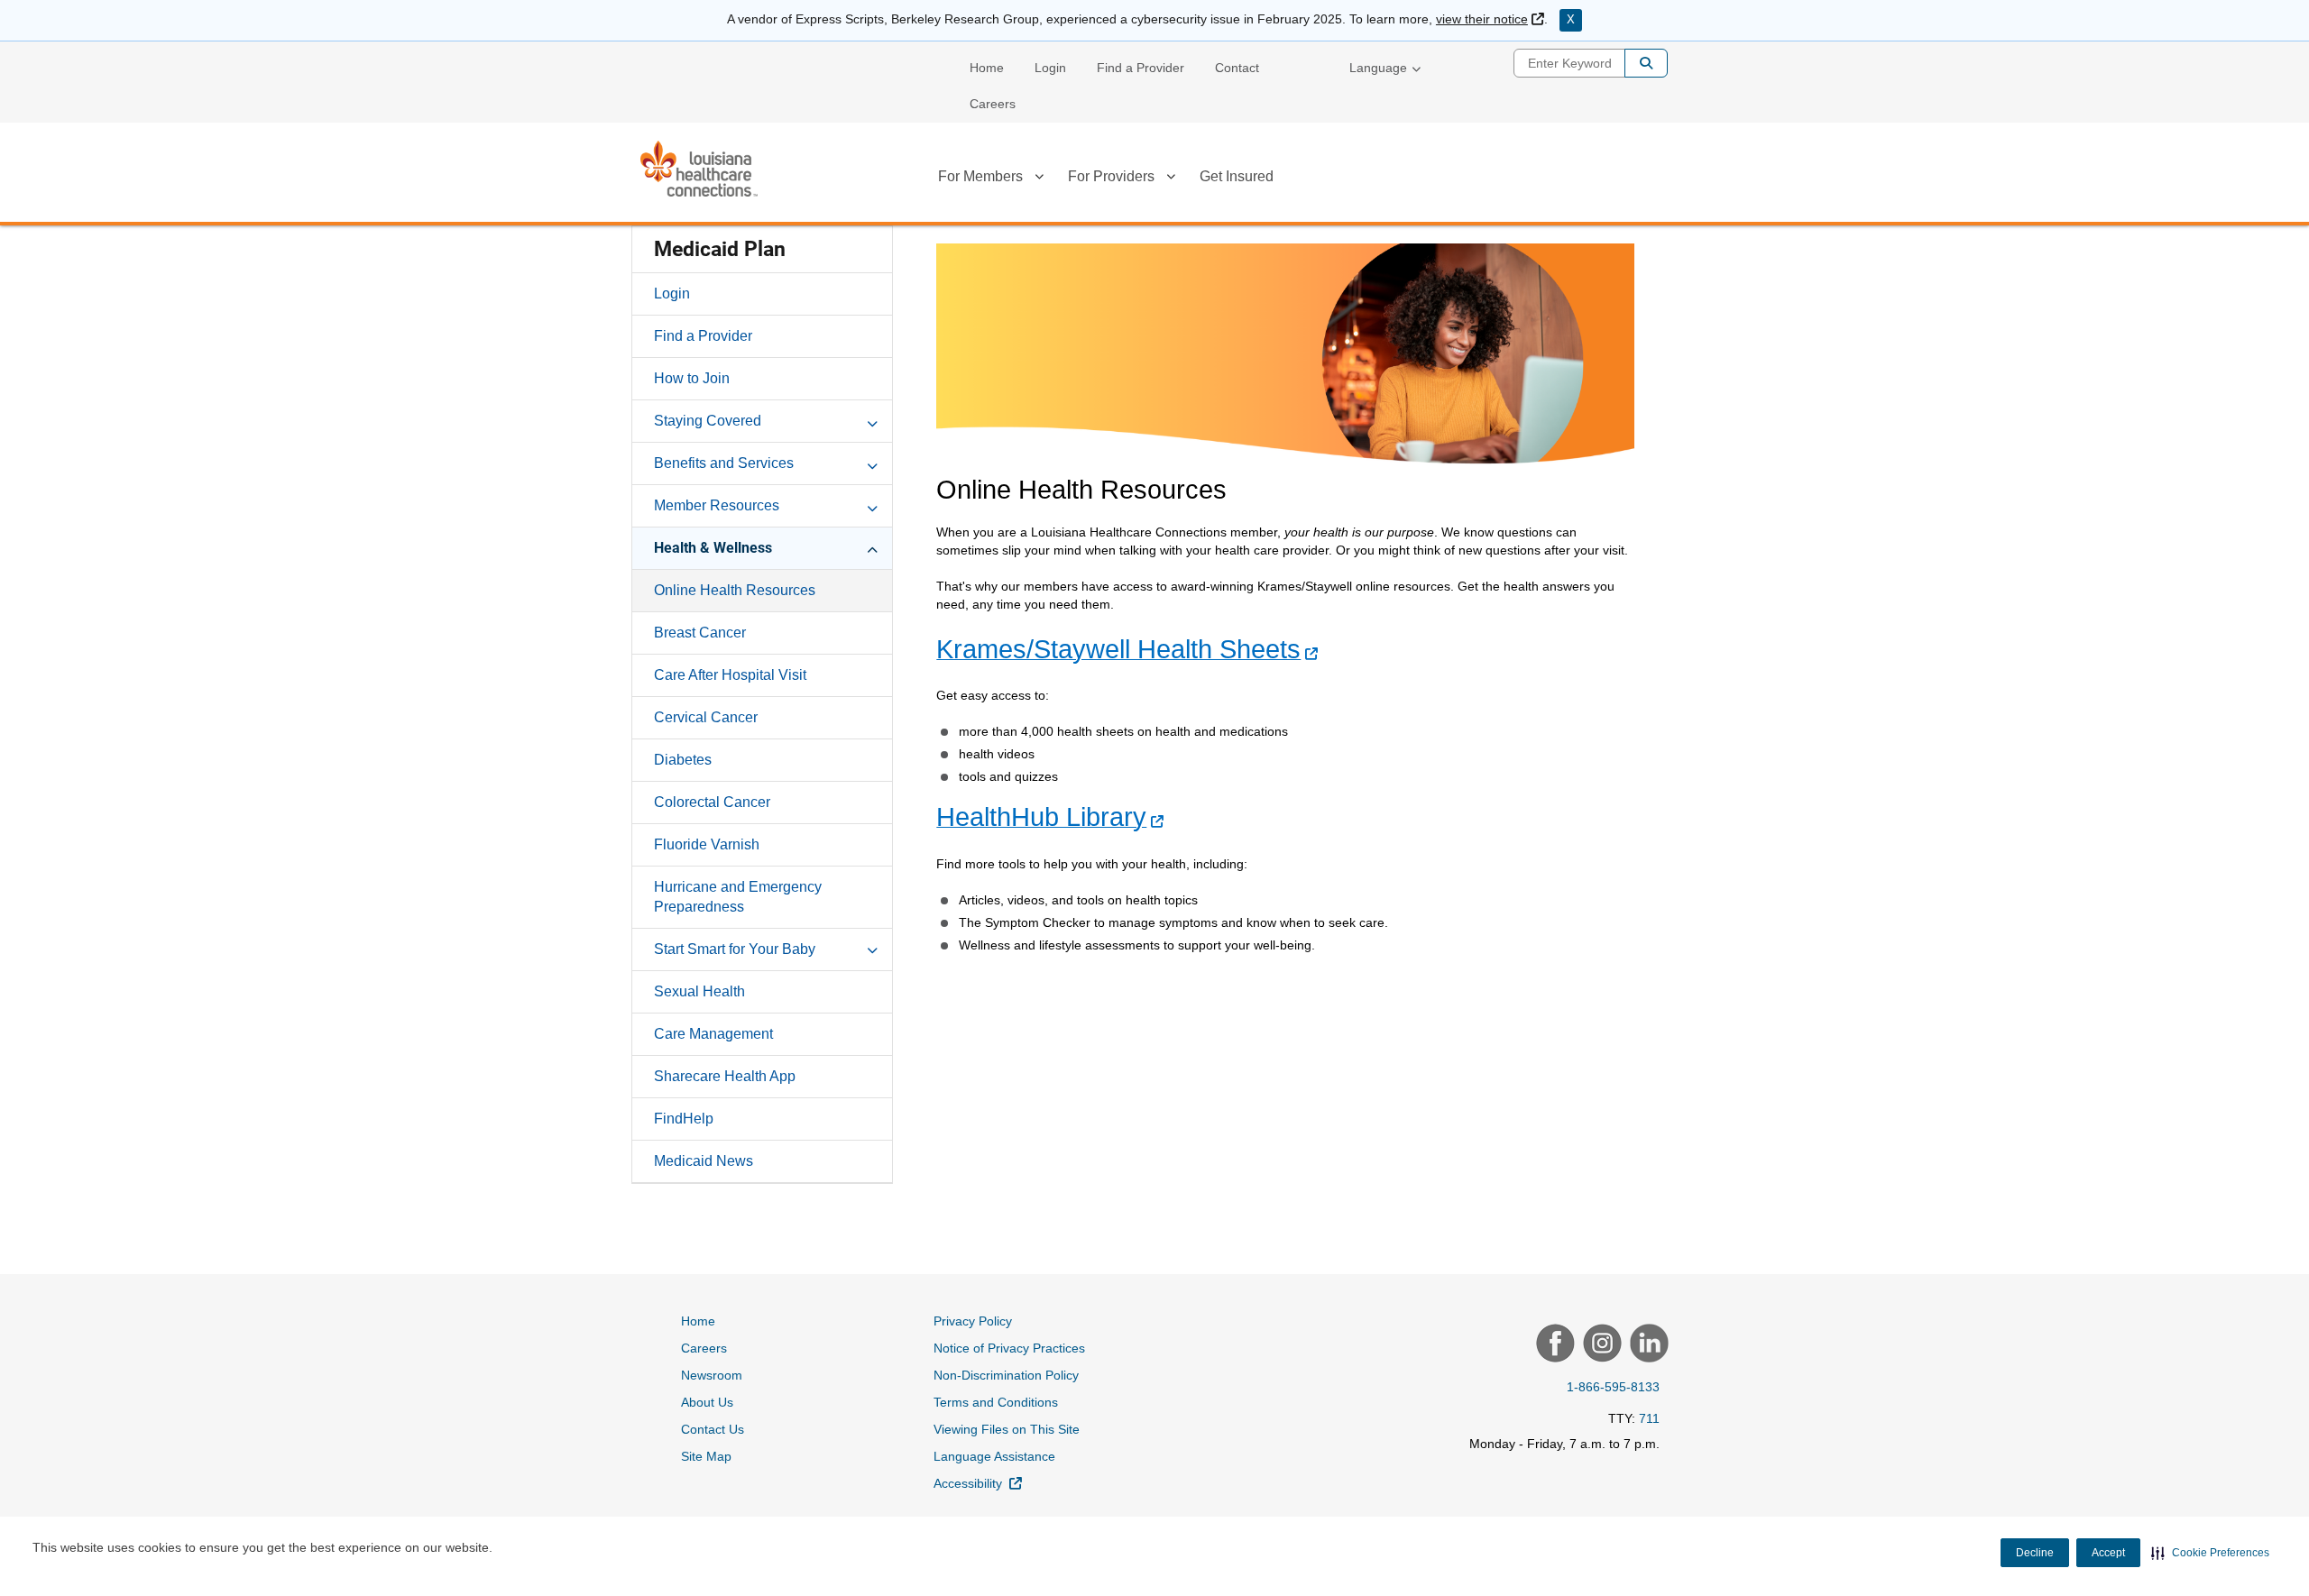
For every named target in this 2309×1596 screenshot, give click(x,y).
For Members (980, 176)
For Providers (1111, 176)
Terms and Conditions (996, 1402)
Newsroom (712, 1375)
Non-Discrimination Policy (1006, 1375)
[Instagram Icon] (1600, 1345)
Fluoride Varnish (707, 844)
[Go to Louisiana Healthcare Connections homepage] (699, 169)
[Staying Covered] (872, 420)
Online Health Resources (735, 590)
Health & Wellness (713, 548)
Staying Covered (708, 421)
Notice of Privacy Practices (1009, 1348)
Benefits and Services (724, 463)
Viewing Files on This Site (1007, 1429)
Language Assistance (994, 1456)
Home (987, 68)
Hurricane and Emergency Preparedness (738, 897)
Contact (1237, 68)
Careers (993, 104)
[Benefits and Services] (872, 463)
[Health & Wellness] (872, 547)
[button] (2210, 1553)
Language (1378, 68)
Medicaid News (704, 1161)
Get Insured (1237, 176)
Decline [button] (2035, 1553)
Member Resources (717, 505)
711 (1649, 1418)
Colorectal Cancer (712, 802)
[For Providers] (1171, 179)
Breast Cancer (700, 633)
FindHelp (684, 1119)
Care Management (713, 1034)
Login (1050, 68)
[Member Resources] (872, 505)
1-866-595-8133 (1613, 1387)
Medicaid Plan (720, 249)
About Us (707, 1402)
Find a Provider (1141, 68)
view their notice (1490, 19)
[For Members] (1039, 179)
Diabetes (683, 760)
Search (1646, 63)
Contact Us (713, 1429)
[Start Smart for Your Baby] (872, 949)
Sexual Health (699, 991)
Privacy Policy (973, 1321)
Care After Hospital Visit (730, 675)
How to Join (692, 378)
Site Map (706, 1456)
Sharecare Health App (725, 1076)
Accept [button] (2108, 1553)
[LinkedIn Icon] (1647, 1345)
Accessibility (978, 1483)
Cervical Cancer (706, 717)
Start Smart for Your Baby (735, 949)
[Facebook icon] (1553, 1345)
